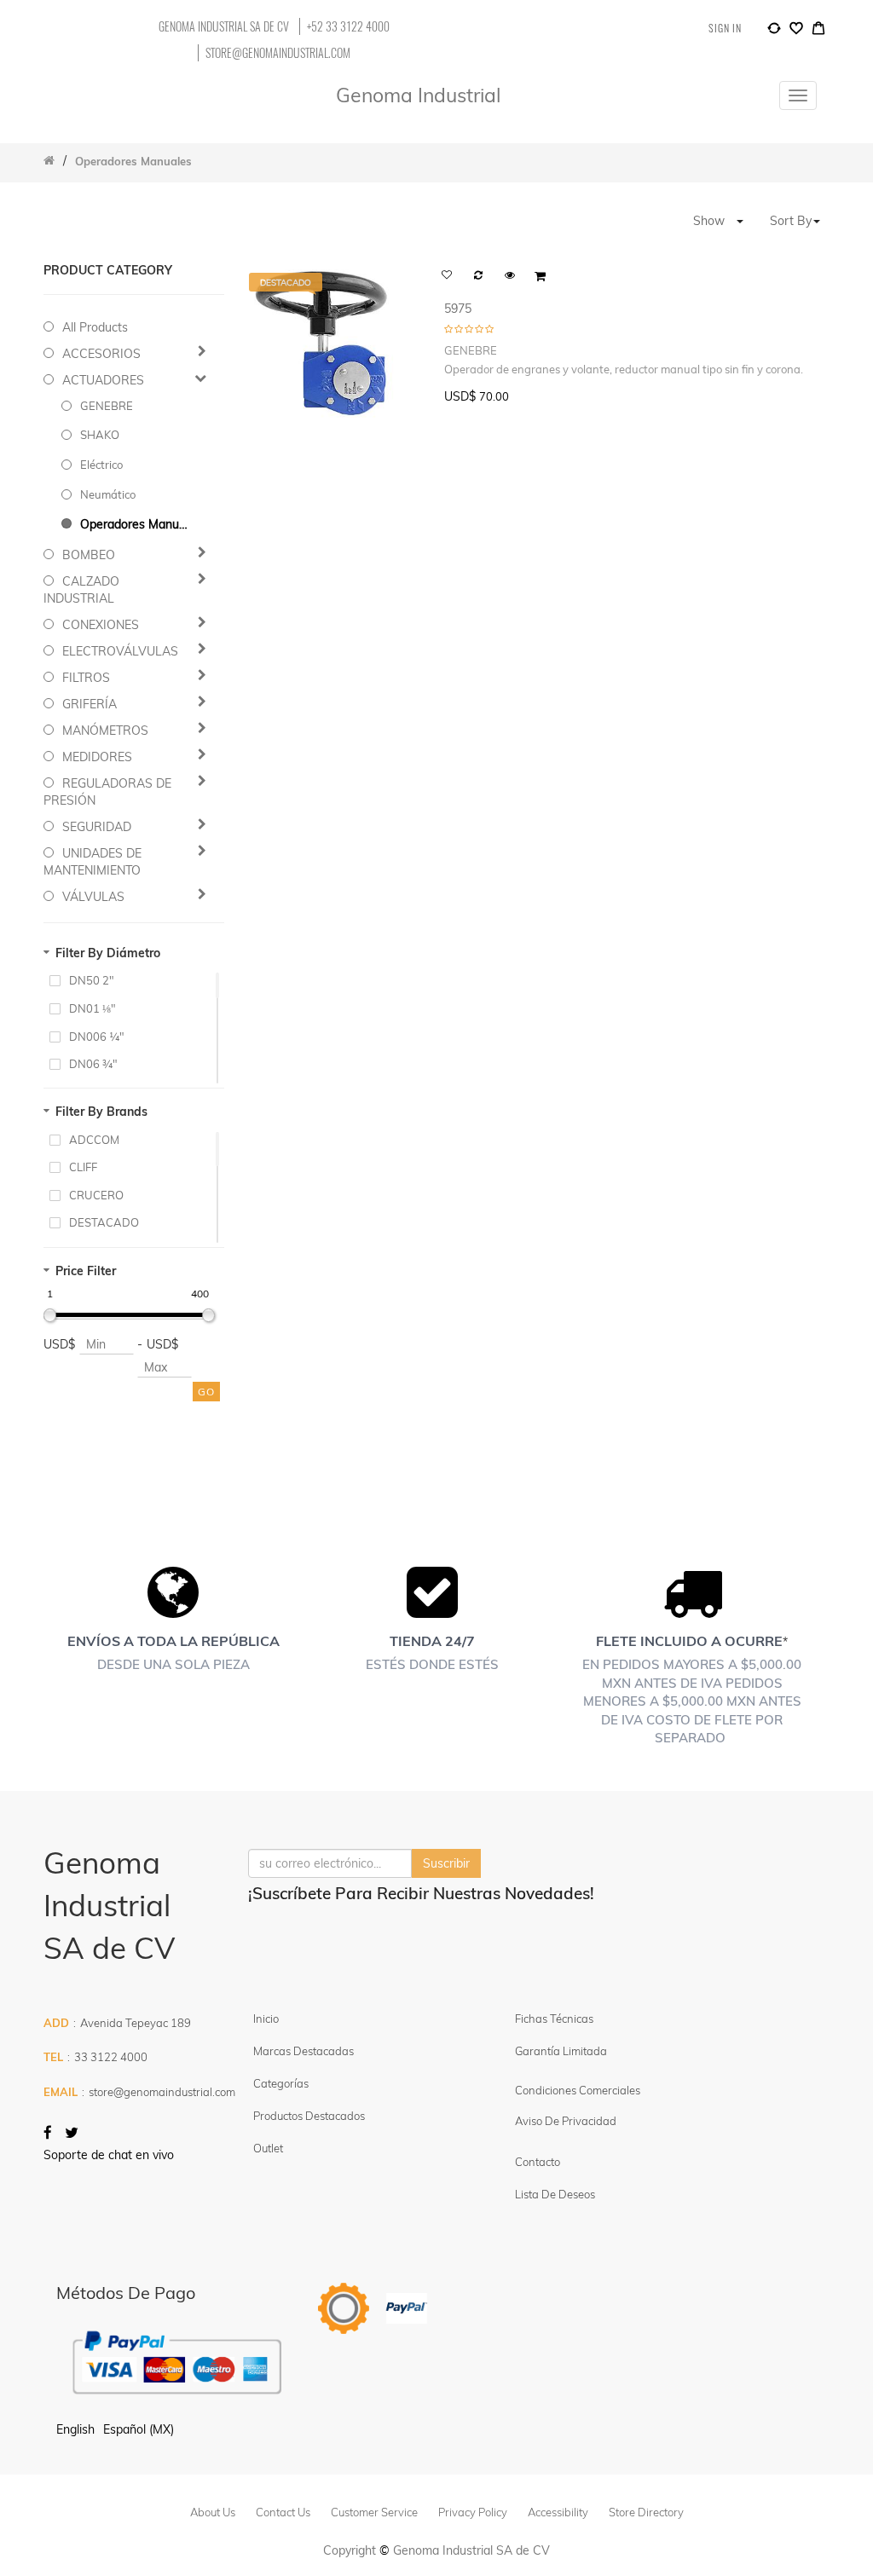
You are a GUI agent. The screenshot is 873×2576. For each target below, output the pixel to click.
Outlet (268, 2148)
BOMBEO (89, 555)
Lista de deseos (555, 2194)
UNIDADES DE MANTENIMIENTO (93, 862)
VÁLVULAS (93, 897)
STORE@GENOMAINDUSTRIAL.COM (278, 53)
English (75, 2429)
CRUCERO (96, 1195)
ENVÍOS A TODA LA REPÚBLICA (173, 1641)
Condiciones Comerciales (578, 2090)
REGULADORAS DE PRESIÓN (107, 792)
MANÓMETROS (105, 731)
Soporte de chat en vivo (109, 2155)
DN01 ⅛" (93, 1008)
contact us (283, 2512)
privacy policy (473, 2512)
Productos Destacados (309, 2116)
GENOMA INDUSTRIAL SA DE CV (224, 26)
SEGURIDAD (97, 827)
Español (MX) (139, 2429)
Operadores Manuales (136, 524)
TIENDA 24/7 (432, 1641)
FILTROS (86, 678)
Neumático (108, 494)
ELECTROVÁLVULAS (120, 651)
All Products (95, 327)
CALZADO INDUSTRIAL (81, 590)
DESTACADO (104, 1222)
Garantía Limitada (562, 2051)
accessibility (558, 2512)
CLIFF (83, 1167)
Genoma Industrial (418, 95)
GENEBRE (107, 406)
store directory (646, 2512)
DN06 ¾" (93, 1064)
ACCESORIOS (101, 354)
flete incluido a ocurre (689, 1641)
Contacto (538, 2162)
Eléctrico (101, 465)
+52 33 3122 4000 (348, 26)
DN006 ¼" (97, 1037)
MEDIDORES (97, 757)
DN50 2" (92, 980)
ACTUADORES (103, 380)
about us (213, 2512)
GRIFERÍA (90, 704)
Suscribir (446, 1863)
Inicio (266, 2019)
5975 (458, 309)
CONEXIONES (101, 625)
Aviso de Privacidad (566, 2121)
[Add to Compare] (774, 31)
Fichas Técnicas (554, 2019)
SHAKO (100, 435)
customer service (374, 2512)
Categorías (281, 2083)
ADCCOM (94, 1140)
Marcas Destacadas (304, 2051)
